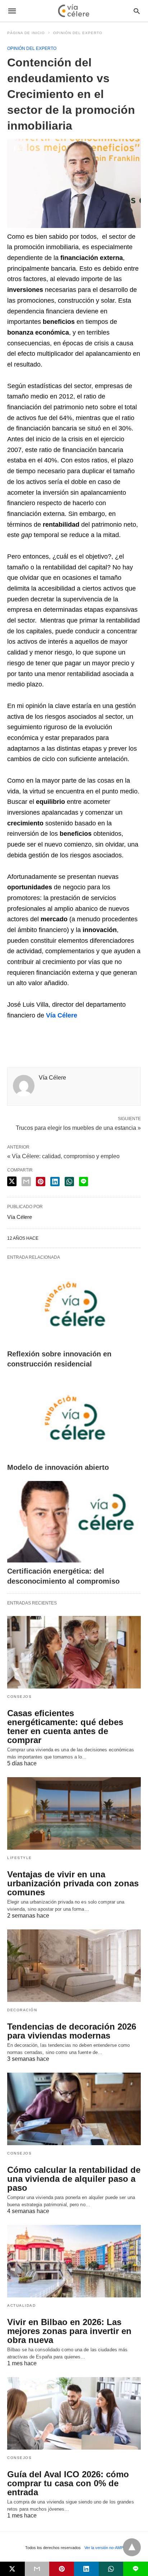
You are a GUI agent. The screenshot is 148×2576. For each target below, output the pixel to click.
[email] (37, 2569)
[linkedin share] (55, 1182)
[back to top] (132, 2547)
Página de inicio (26, 33)
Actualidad (21, 2305)
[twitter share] (12, 1181)
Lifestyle (20, 1858)
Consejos (19, 1697)
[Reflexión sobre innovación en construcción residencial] (74, 1305)
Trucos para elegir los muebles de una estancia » (78, 1127)
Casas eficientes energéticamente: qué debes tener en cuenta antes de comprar (65, 1727)
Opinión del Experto (78, 33)
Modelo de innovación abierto (58, 1467)
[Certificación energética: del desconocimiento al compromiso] (74, 1522)
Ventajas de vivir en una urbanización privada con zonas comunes (73, 1883)
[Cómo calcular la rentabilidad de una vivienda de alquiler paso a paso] (74, 2109)
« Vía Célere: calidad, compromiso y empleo (63, 1156)
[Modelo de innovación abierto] (74, 1418)
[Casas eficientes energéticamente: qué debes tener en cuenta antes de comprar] (74, 1652)
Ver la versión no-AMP (104, 2548)
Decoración (22, 2010)
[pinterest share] (41, 1182)
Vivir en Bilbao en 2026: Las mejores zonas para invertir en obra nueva (69, 2331)
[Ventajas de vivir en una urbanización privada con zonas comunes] (74, 1813)
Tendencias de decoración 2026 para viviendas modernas (72, 2031)
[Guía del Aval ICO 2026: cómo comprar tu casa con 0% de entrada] (74, 2413)
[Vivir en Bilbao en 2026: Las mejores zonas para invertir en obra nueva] (74, 2261)
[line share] (84, 1182)
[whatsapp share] (69, 1182)
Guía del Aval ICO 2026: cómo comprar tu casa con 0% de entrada (68, 2483)
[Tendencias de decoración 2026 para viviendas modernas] (74, 1966)
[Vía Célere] (74, 11)
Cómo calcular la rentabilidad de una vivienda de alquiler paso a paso (74, 2179)
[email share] (26, 1182)
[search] (137, 11)
